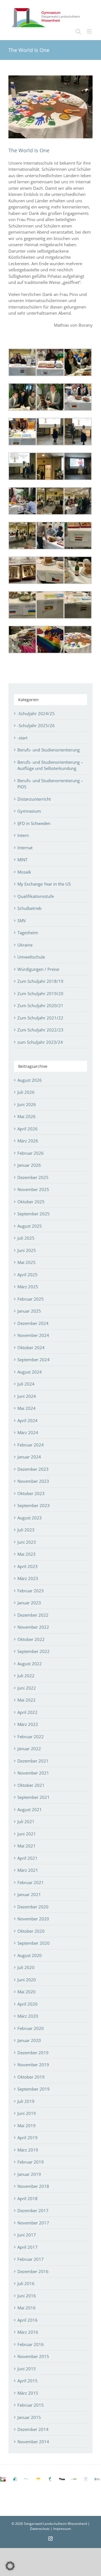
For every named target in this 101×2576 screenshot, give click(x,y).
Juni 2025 (27, 1250)
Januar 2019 (29, 2174)
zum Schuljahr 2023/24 (40, 1042)
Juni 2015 (27, 2369)
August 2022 (30, 1664)
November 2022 (33, 1627)
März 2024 (28, 1432)
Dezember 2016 (33, 2271)
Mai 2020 (27, 1992)
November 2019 (33, 2065)
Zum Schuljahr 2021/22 (40, 1018)
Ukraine (25, 945)
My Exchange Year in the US (44, 884)
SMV (22, 921)
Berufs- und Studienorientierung (49, 750)
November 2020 (33, 1919)
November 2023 (33, 1481)
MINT (22, 860)
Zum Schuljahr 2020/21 (40, 1005)
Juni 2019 (27, 2113)
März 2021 (28, 1870)
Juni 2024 (27, 1396)
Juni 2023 (27, 1542)
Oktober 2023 (31, 1493)
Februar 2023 (31, 1591)
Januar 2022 (29, 1749)
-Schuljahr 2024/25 (36, 713)
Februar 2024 (31, 1445)
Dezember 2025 (33, 1177)
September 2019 (34, 2089)
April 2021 (27, 1858)
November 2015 (33, 2356)
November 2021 (33, 1773)
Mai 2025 (27, 1262)
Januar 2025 (29, 1311)
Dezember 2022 (33, 1615)
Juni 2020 (27, 1980)
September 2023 (34, 1505)
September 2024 (34, 1360)
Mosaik (24, 872)
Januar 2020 (29, 2040)
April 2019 (27, 2138)
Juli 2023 (26, 1530)
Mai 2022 (27, 1700)
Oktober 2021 (31, 1785)
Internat (25, 848)
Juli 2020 (26, 1967)
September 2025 (34, 1214)
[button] (10, 2566)
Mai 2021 (27, 1846)
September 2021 (34, 1797)
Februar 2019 (31, 2162)
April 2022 (27, 1712)
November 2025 (33, 1189)
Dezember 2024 (33, 1323)
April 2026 (27, 1129)
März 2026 (28, 1141)
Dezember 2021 (33, 1761)
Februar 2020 (31, 2028)
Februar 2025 (31, 1299)
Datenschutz (40, 2529)
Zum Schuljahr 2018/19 (40, 981)
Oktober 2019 (31, 2077)
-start (22, 738)
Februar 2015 (31, 2405)
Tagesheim (28, 933)
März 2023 (28, 1578)
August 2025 (30, 1226)
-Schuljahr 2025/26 (36, 725)
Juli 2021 (26, 1821)
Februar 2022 (31, 1737)
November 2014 (33, 2442)
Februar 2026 (31, 1153)
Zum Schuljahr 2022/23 (40, 1030)
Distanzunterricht (34, 799)
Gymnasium (29, 811)
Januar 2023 (29, 1603)
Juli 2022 (26, 1676)
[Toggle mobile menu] (90, 31)
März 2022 (28, 1724)
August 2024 (30, 1372)
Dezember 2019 (33, 2053)
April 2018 (27, 2198)
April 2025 (27, 1275)
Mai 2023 (27, 1554)
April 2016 (27, 2320)
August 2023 (30, 1518)
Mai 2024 (27, 1408)
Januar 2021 (29, 1894)
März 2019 (28, 2150)
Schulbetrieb (29, 908)
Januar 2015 (29, 2417)
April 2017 (27, 2247)
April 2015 (27, 2381)
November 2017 (33, 2223)
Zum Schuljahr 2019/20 (40, 993)
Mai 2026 (27, 1116)
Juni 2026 (27, 1104)
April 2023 (27, 1566)
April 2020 (27, 2004)
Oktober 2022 (31, 1639)
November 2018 (33, 2186)
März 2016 (28, 2332)
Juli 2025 (26, 1238)
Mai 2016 (27, 2308)
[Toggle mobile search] (78, 31)
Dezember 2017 (33, 2210)
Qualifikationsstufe (36, 896)
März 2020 (28, 2016)
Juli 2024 (26, 1384)
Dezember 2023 (33, 1469)
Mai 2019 (27, 2126)
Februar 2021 (31, 1882)
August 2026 (30, 1080)
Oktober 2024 (31, 1348)
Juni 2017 (27, 2235)
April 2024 (27, 1420)
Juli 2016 (26, 2283)
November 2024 (33, 1335)
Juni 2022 (27, 1688)
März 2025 (28, 1287)
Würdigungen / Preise (38, 969)
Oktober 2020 (31, 1931)
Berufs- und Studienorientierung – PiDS (50, 784)
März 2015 (28, 2393)
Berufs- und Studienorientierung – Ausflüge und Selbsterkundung (50, 765)
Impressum (62, 2529)
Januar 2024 (29, 1457)
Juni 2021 (27, 1834)
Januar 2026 (29, 1165)
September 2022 (34, 1651)
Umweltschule (31, 957)
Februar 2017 (31, 2259)
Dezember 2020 (33, 1907)
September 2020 (34, 1943)
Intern (23, 835)
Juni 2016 (27, 2296)
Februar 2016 (31, 2344)
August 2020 (30, 1955)
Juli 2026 (26, 1092)
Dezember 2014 (33, 2429)
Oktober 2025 (31, 1202)
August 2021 (30, 1809)
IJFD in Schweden (34, 823)
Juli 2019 (26, 2101)
